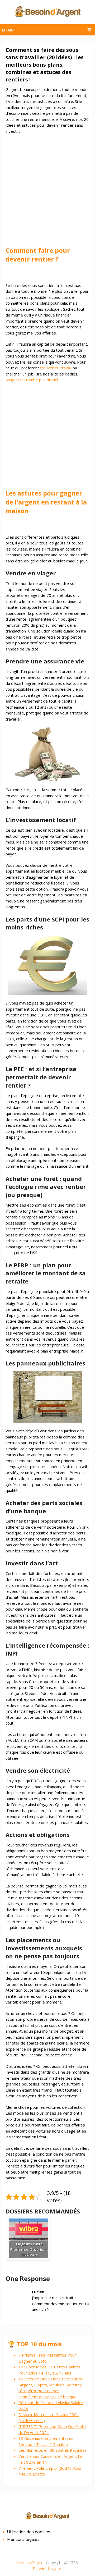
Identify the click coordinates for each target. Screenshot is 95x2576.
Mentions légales (23, 2540)
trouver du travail (56, 368)
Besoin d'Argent (31, 2563)
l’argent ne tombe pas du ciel (32, 380)
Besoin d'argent (47, 2569)
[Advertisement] (47, 187)
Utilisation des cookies (29, 2532)
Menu (8, 30)
